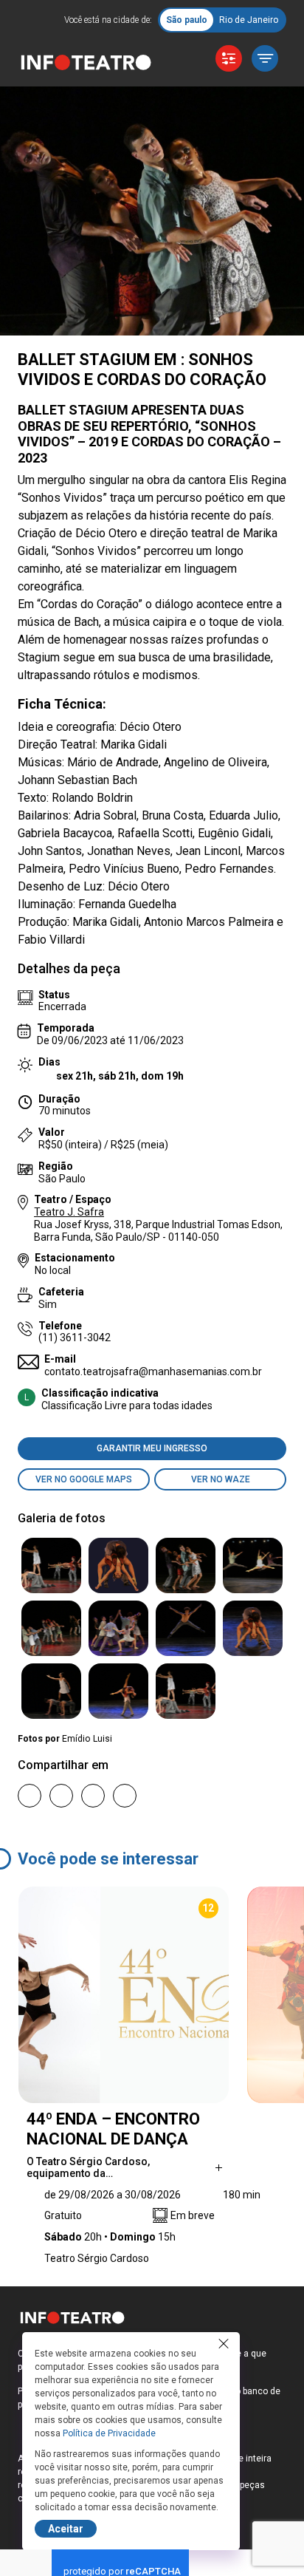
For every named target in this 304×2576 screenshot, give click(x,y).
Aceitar (66, 2529)
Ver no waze (221, 1479)
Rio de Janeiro (249, 20)
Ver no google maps (84, 1479)
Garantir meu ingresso (152, 1448)
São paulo (187, 20)
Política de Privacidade (109, 2433)
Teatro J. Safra (69, 1212)
